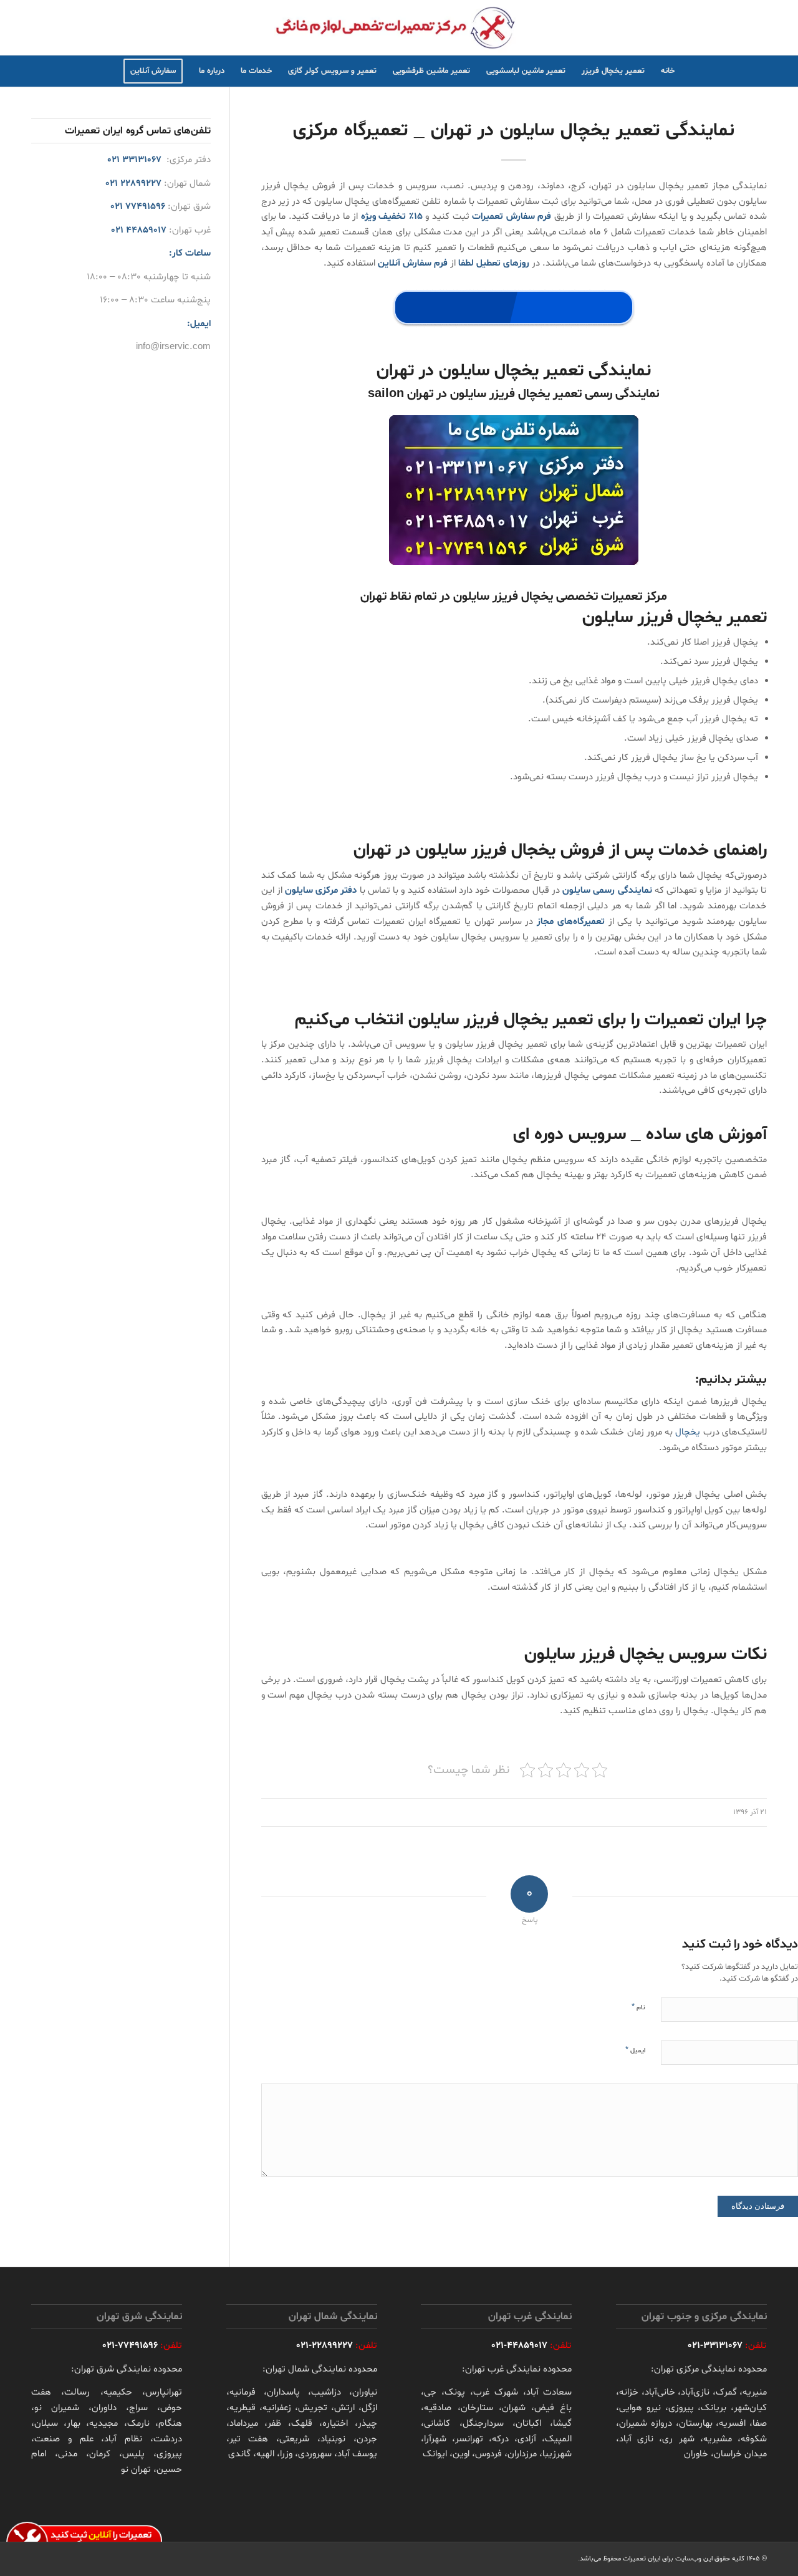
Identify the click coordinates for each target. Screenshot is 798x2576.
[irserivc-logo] (399, 27)
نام (638, 2007)
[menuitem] (668, 71)
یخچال (688, 1432)
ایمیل (635, 2050)
